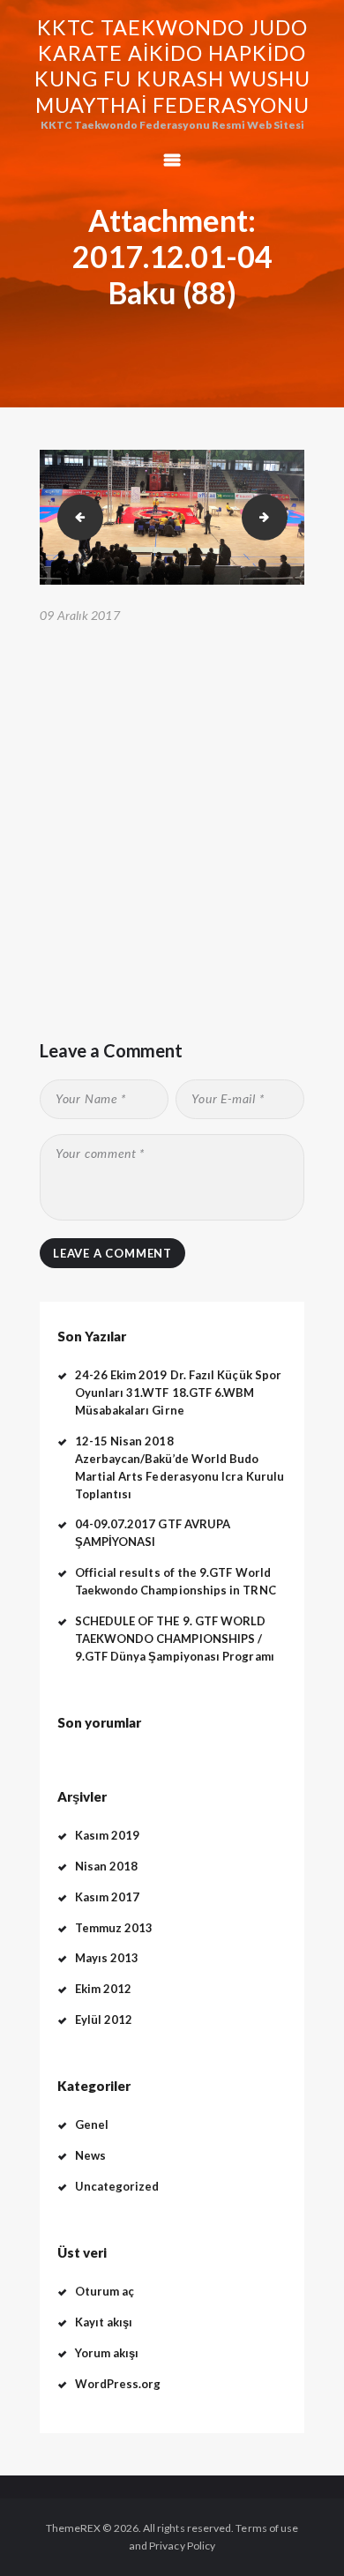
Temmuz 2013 (114, 1928)
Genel (92, 2124)
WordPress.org (118, 2384)
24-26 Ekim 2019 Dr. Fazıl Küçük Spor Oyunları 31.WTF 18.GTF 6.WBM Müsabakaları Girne (179, 1393)
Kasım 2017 (108, 1897)
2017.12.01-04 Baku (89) (282, 516)
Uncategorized (117, 2186)
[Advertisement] (172, 810)
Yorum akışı (107, 2353)
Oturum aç (105, 2291)
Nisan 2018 (107, 1866)
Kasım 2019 (108, 1835)
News (90, 2155)
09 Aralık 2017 (80, 615)
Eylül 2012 (104, 2020)
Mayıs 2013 (107, 1958)
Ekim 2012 (104, 1989)
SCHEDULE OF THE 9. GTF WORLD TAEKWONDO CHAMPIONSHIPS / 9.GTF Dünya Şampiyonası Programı (175, 1639)
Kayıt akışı (104, 2322)
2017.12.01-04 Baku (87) (75, 516)
